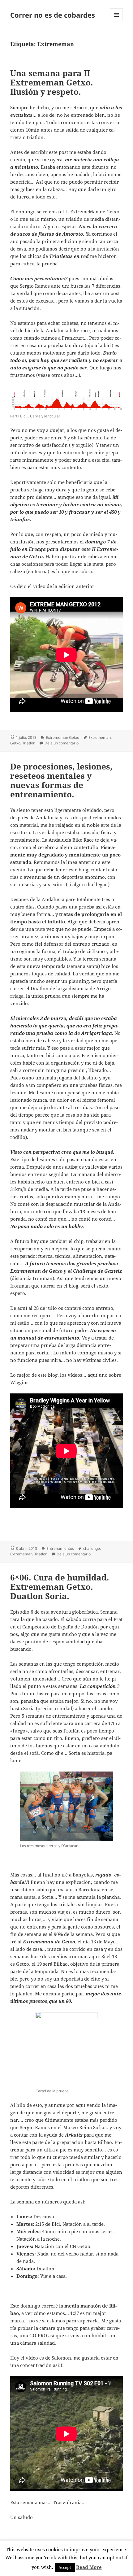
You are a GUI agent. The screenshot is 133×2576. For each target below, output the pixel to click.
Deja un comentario (62, 743)
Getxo (15, 743)
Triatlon (29, 743)
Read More (89, 2567)
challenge (92, 1548)
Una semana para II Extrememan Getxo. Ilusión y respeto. (52, 82)
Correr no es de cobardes (53, 15)
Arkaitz (74, 2135)
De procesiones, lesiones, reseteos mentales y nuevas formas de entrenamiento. (61, 780)
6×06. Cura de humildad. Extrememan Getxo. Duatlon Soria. (60, 1587)
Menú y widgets (116, 21)
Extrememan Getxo (62, 737)
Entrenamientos (60, 1548)
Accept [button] (65, 2567)
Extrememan (100, 737)
